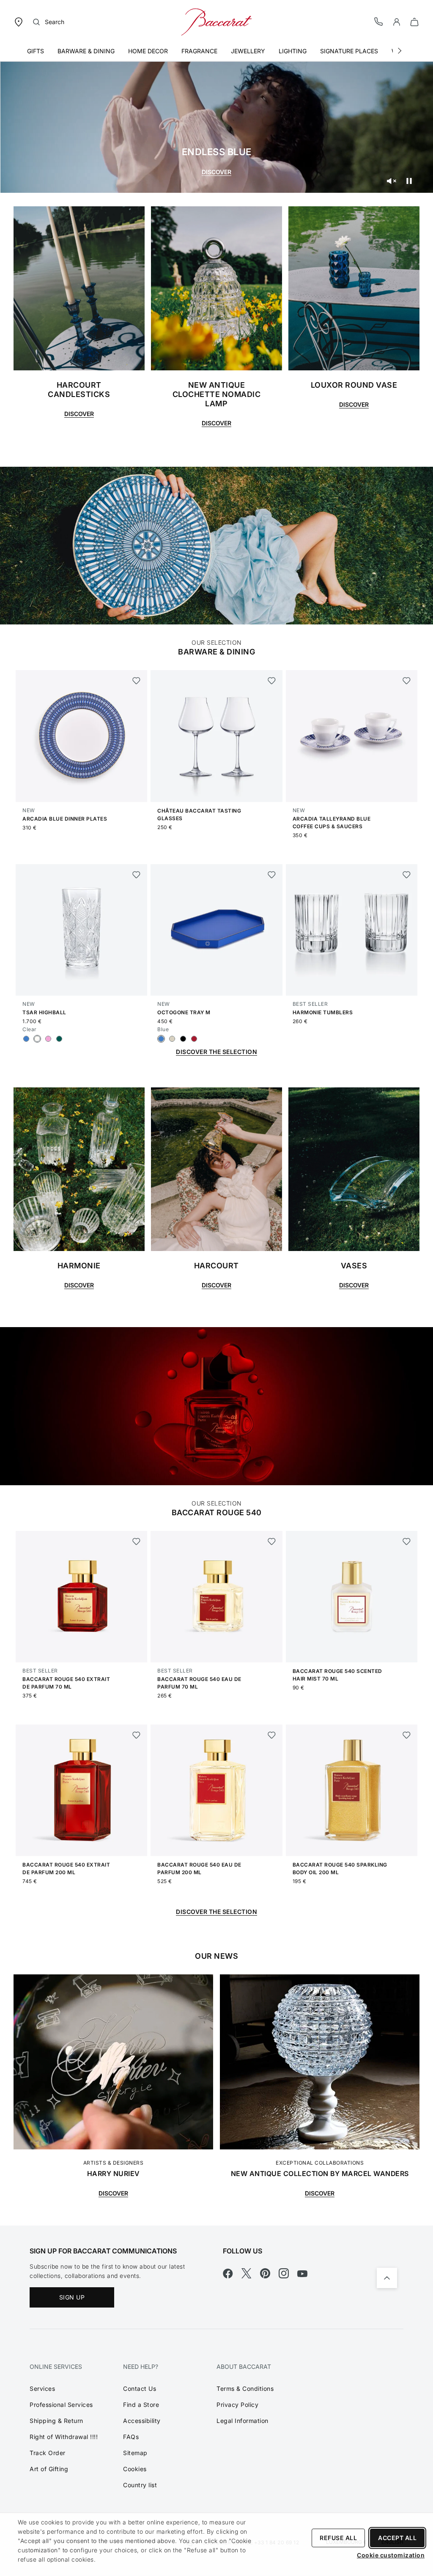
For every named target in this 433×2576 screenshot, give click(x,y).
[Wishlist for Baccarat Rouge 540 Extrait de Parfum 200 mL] (136, 1735)
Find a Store (141, 2405)
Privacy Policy (237, 2405)
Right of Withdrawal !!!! (64, 2437)
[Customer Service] (379, 21)
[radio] (26, 1039)
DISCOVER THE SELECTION (216, 1052)
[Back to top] (387, 2278)
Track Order (48, 2453)
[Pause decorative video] (409, 181)
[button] (397, 22)
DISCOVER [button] (79, 1285)
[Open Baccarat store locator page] (19, 21)
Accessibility (142, 2421)
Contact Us (140, 2388)
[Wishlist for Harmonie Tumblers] (407, 875)
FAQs (131, 2437)
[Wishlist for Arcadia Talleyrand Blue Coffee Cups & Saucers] (407, 681)
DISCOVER (216, 172)
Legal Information (243, 2421)
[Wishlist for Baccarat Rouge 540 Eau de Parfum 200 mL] (272, 1735)
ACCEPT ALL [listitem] (397, 2538)
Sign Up (72, 2297)
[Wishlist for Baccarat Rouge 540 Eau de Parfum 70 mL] (272, 1541)
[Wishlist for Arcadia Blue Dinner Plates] (136, 681)
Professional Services (61, 2405)
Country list (140, 2485)
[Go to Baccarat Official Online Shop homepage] (216, 21)
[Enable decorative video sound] (391, 181)
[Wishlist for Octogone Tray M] (272, 875)
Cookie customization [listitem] (391, 2555)
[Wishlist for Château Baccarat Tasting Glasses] (272, 681)
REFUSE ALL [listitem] (338, 2538)
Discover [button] (79, 414)
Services (42, 2388)
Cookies (135, 2469)
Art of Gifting (49, 2469)
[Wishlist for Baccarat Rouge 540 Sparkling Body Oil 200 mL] (407, 1735)
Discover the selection (216, 1912)
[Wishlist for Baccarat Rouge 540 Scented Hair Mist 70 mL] (407, 1541)
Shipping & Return (56, 2421)
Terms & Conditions (245, 2388)
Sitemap (135, 2453)
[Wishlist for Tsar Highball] (136, 875)
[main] (216, 1113)
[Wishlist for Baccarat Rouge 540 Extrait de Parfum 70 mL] (136, 1541)
